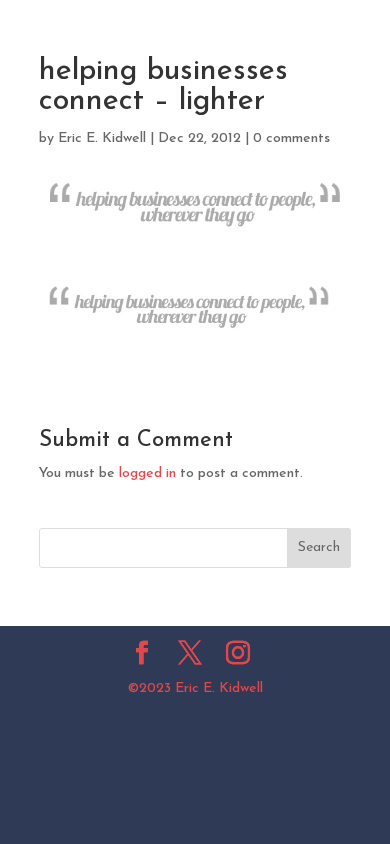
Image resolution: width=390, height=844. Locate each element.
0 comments (291, 138)
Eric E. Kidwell (102, 138)
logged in (147, 473)
